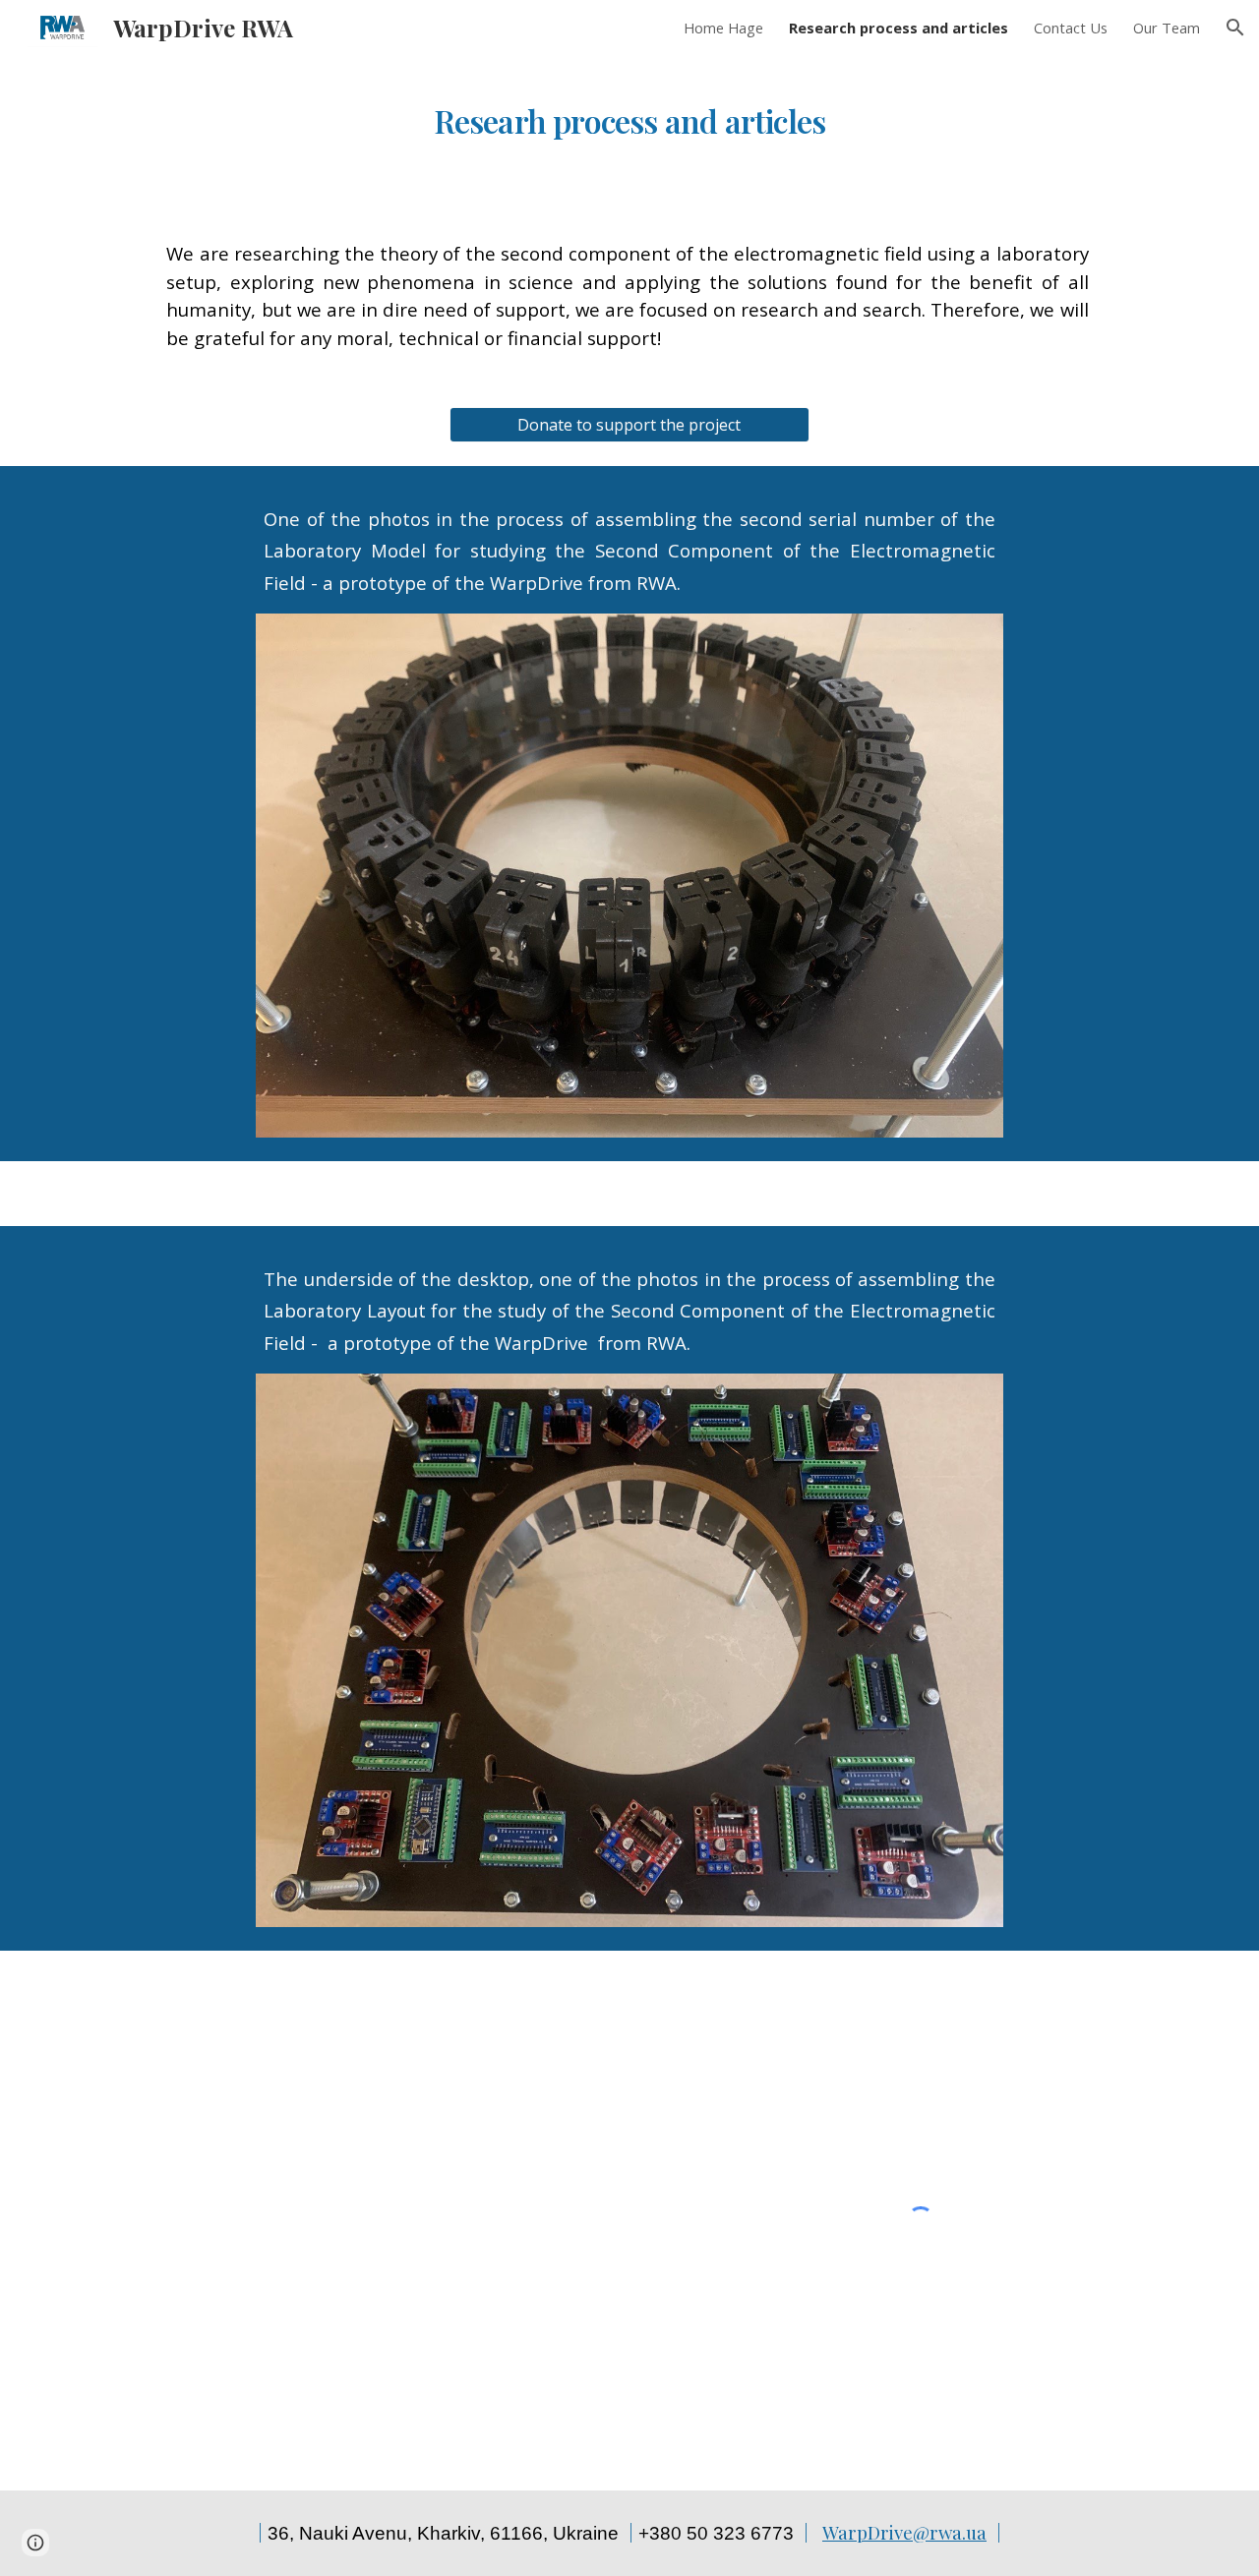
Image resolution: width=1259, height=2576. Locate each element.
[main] (629, 112)
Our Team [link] (1167, 28)
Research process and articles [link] (899, 28)
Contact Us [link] (1071, 28)
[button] (1235, 28)
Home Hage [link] (723, 28)
